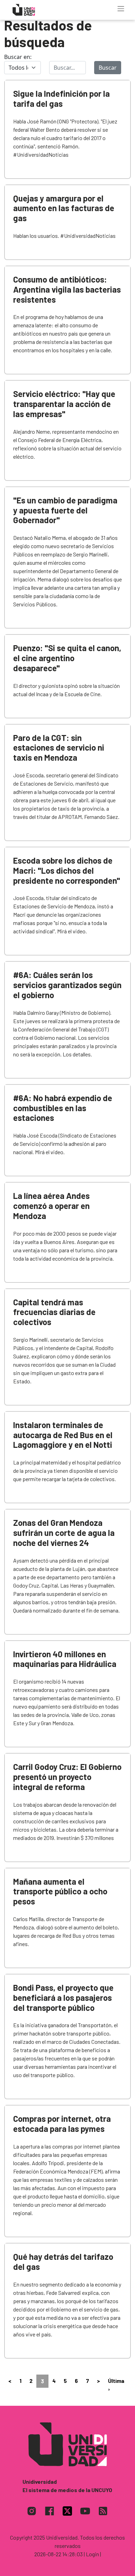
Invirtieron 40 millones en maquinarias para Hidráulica (65, 1659)
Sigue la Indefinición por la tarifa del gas (61, 98)
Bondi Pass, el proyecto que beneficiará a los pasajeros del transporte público (63, 1998)
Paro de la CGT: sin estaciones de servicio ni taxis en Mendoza (59, 748)
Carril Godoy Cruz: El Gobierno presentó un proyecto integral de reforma (67, 1777)
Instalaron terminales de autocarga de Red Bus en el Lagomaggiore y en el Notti (63, 1435)
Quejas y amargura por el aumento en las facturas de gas (64, 208)
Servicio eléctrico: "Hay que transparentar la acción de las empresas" (64, 404)
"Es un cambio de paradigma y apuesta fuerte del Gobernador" (65, 510)
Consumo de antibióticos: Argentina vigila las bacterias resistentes (67, 289)
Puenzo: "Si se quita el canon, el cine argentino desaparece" (67, 658)
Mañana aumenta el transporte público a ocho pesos (60, 1891)
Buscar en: (18, 57)
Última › (116, 2385)
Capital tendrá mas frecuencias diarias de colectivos (54, 1312)
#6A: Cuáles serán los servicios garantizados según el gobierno (67, 985)
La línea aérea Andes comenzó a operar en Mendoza (51, 1206)
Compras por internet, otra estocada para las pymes (62, 2124)
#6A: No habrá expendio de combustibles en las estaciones (63, 1108)
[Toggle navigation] (121, 9)
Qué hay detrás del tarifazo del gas (63, 2262)
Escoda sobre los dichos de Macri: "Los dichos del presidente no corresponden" (67, 870)
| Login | (92, 2554)
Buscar (108, 68)
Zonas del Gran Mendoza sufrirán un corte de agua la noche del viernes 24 (64, 1533)
